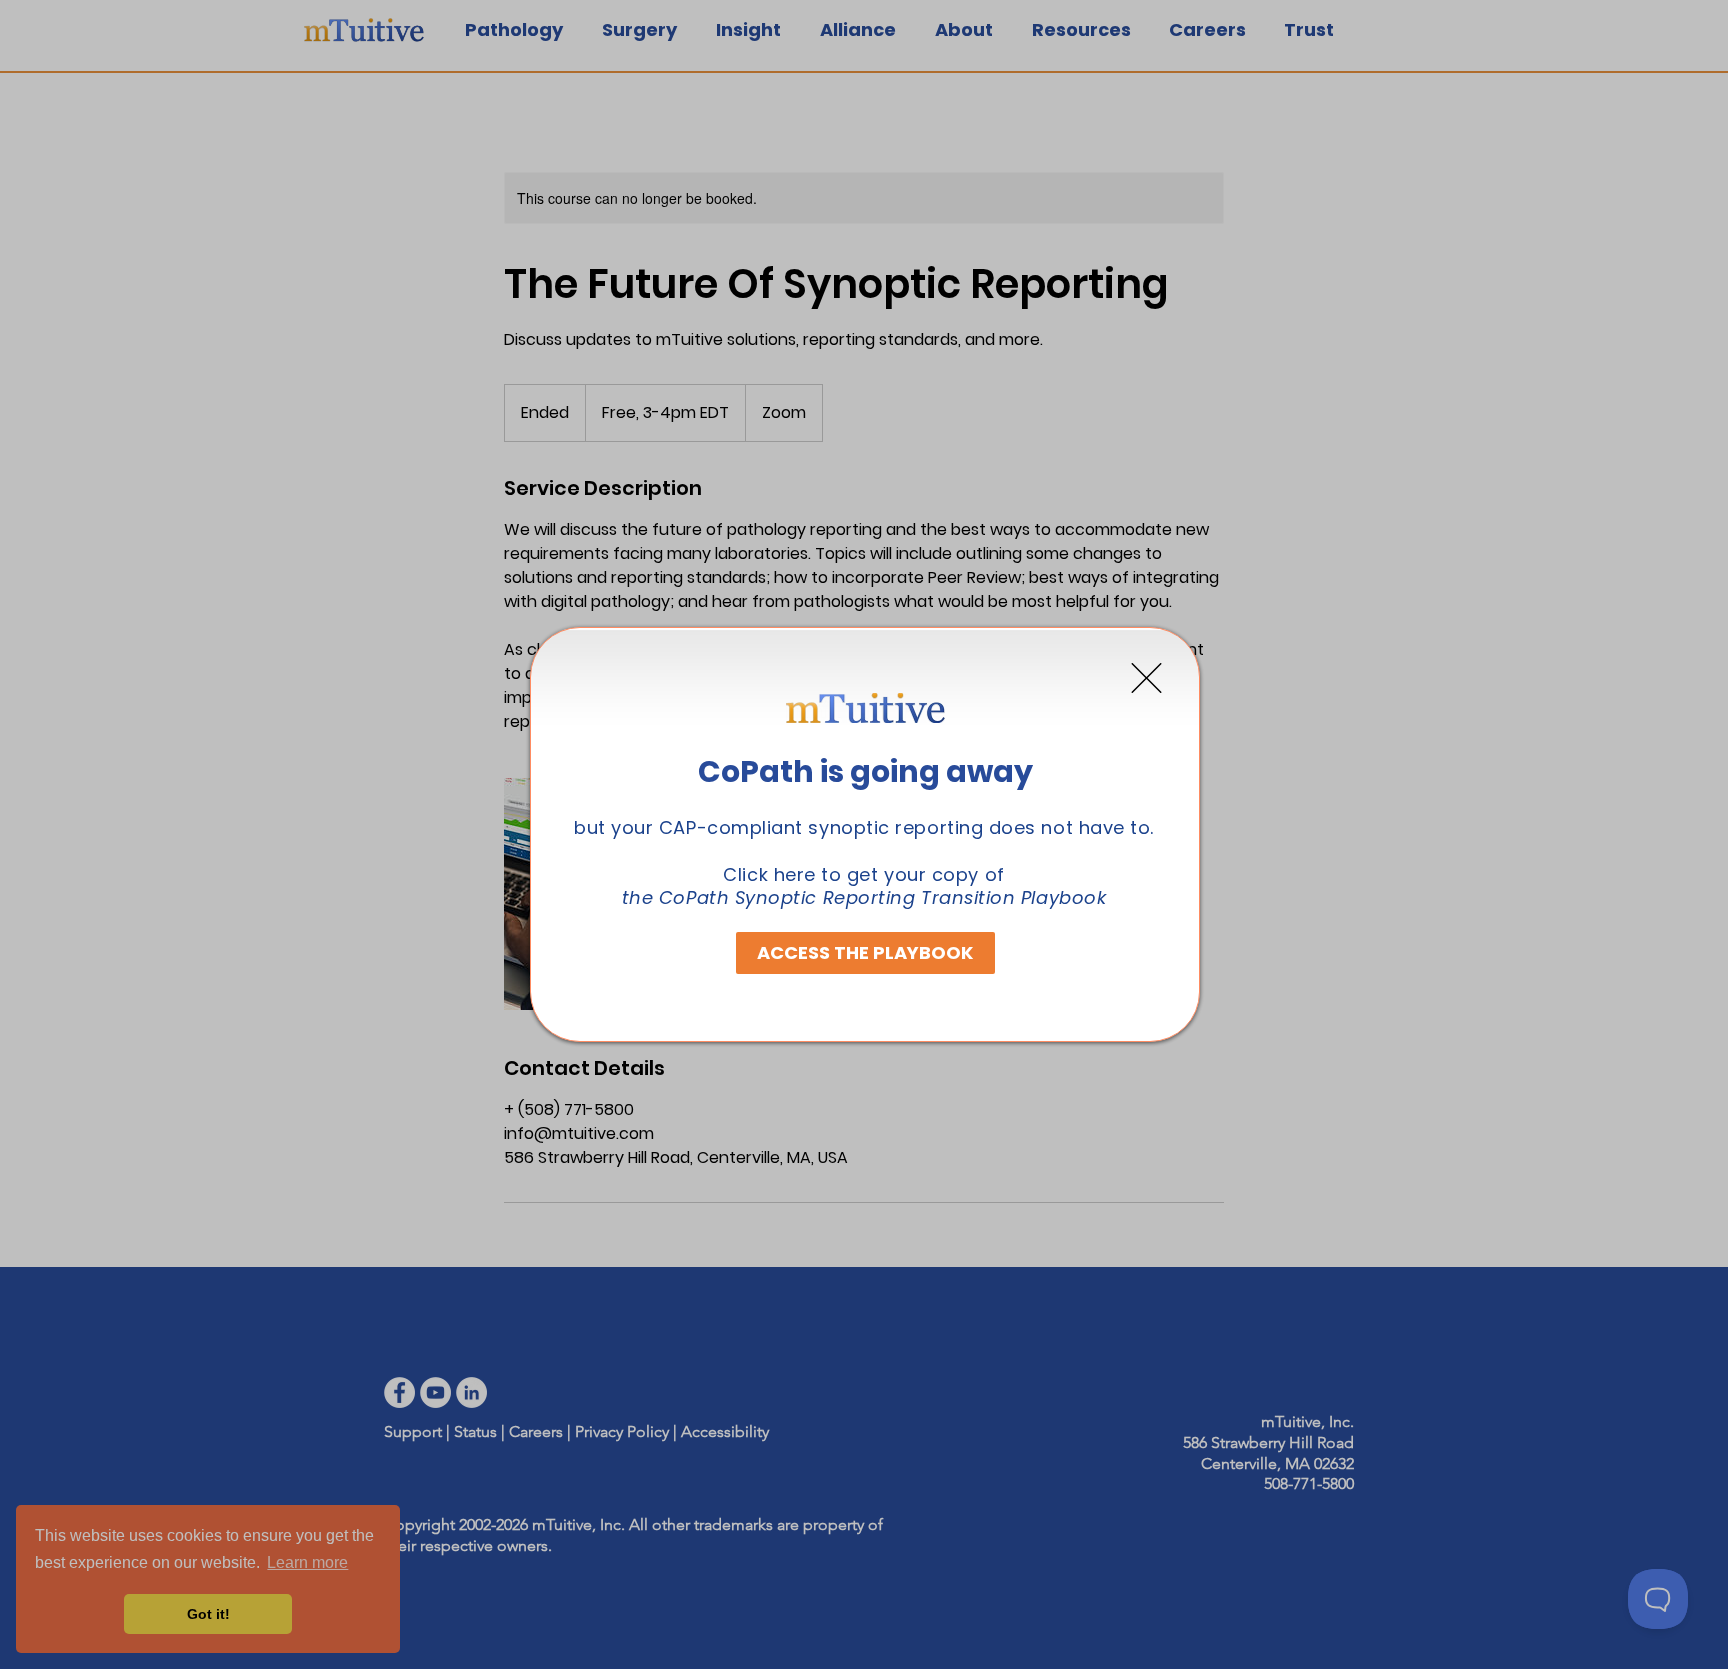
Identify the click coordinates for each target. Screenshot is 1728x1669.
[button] (1146, 678)
